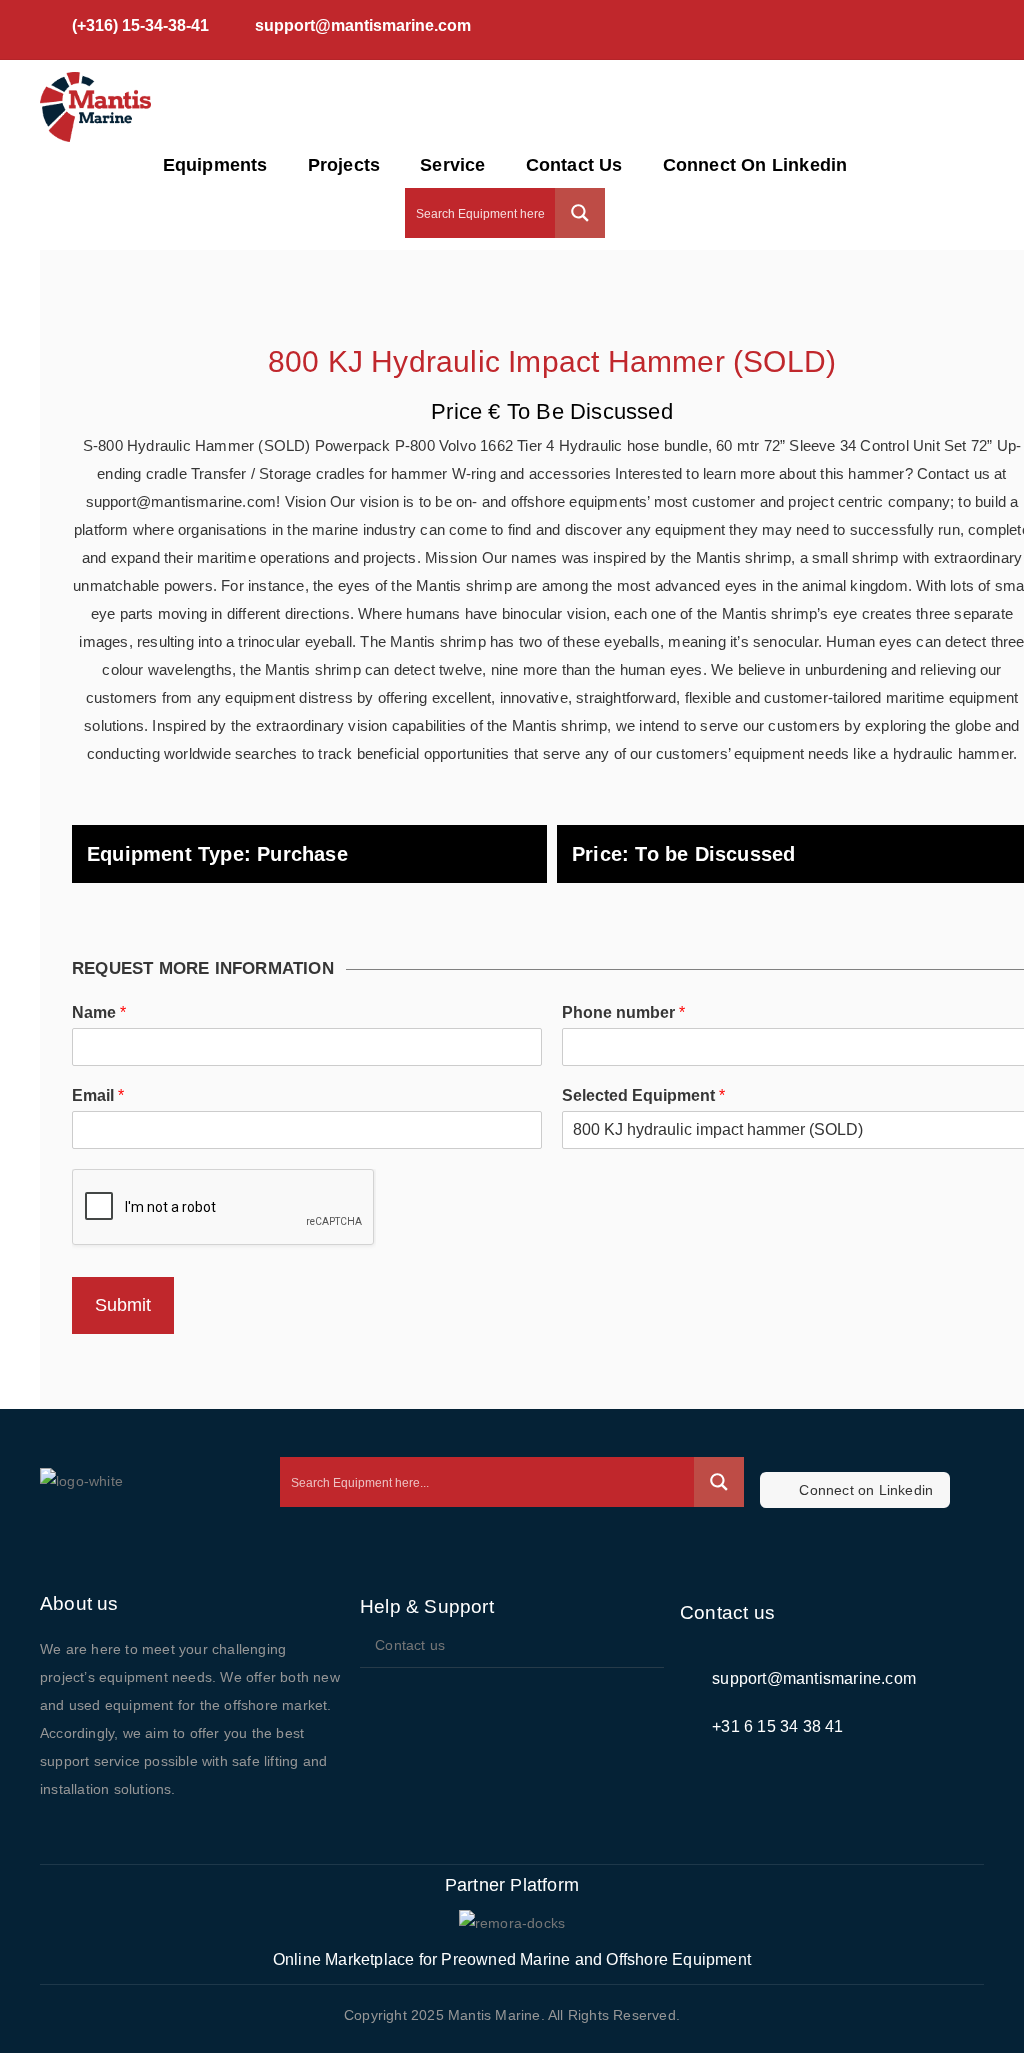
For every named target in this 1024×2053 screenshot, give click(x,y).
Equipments (215, 165)
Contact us (574, 165)
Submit (123, 1305)
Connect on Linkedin (755, 165)
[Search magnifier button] (580, 213)
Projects (344, 165)
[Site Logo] (95, 107)
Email (98, 1095)
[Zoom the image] (512, 1923)
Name (99, 1012)
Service (452, 165)
